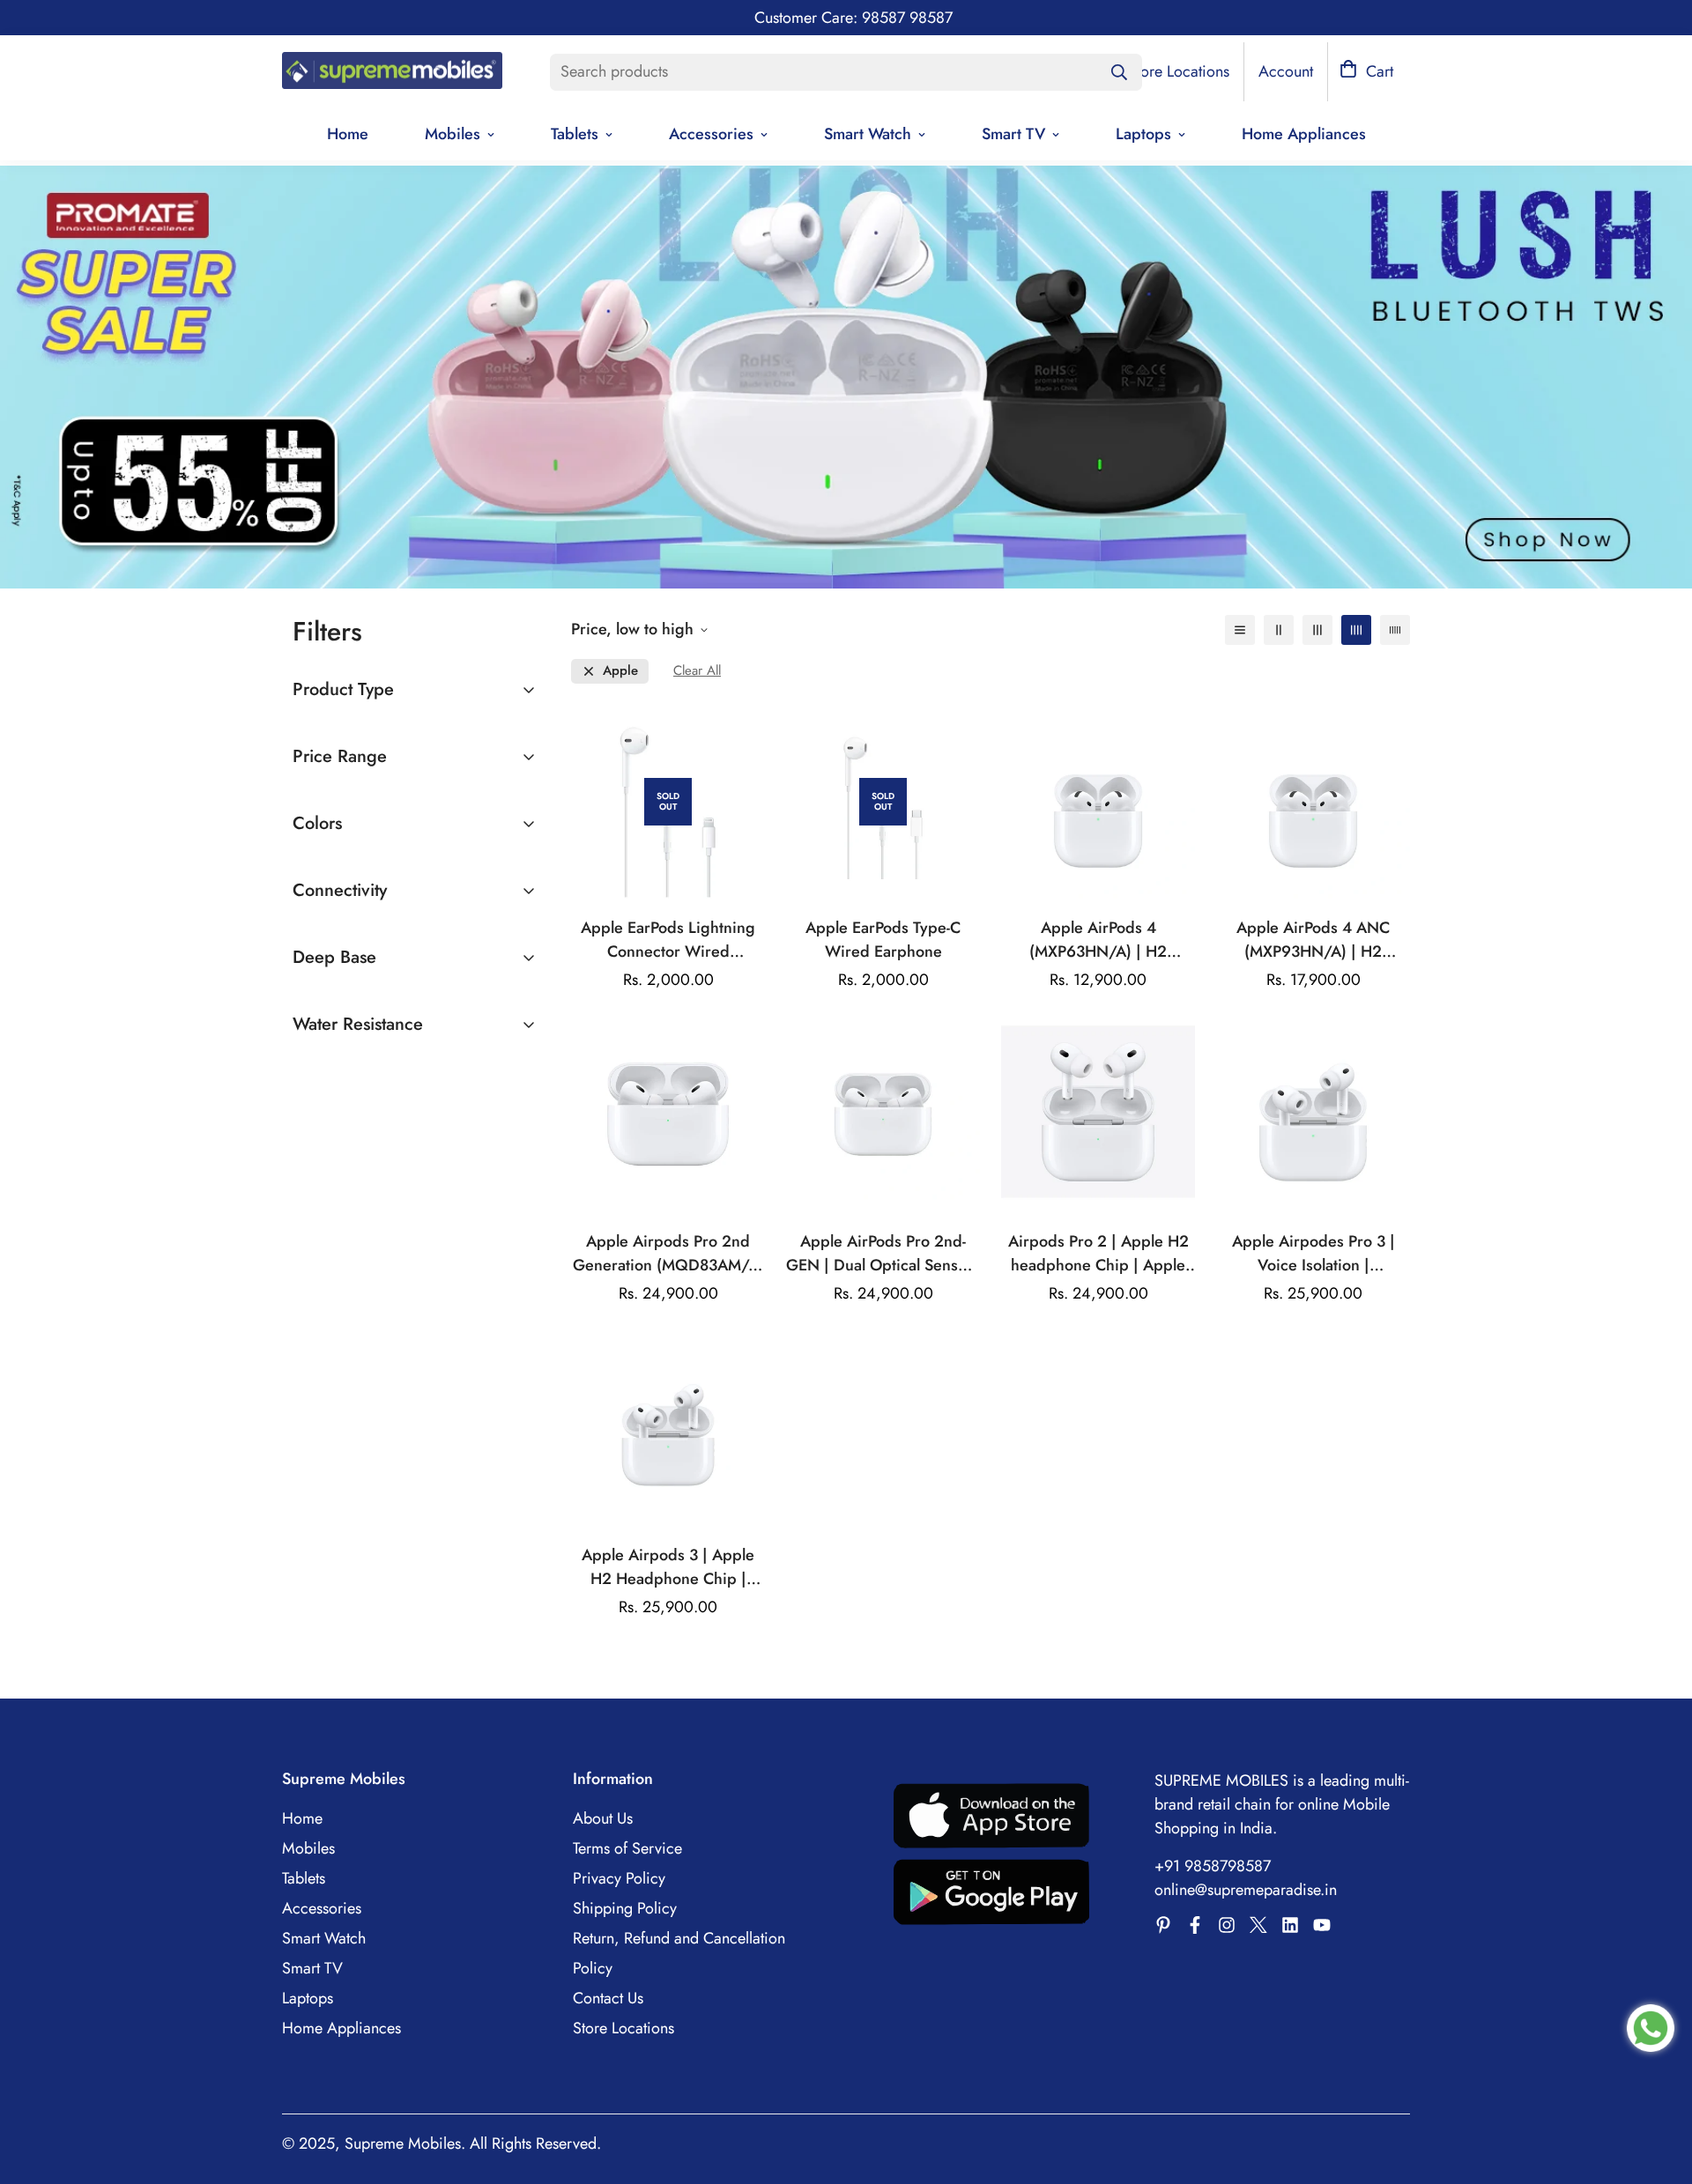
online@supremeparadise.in (1246, 1890)
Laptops (1143, 134)
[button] (1366, 72)
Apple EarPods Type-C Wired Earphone (883, 940)
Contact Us (608, 1998)
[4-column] (1356, 630)
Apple (620, 671)
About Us (603, 1818)
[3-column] (1317, 630)
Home (348, 134)
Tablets (575, 134)
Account (1286, 71)
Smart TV (1013, 134)
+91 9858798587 (1213, 1866)
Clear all (697, 671)
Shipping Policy (625, 1908)
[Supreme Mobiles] (392, 72)
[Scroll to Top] (1658, 2088)
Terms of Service (627, 1848)
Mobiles (453, 134)
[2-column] (1279, 630)
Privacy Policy (619, 1878)
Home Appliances (1304, 134)
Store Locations (623, 2028)
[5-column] (1395, 630)
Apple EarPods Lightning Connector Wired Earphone (668, 940)
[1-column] (1240, 630)
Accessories (711, 134)
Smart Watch (868, 134)
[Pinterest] (1163, 1925)
